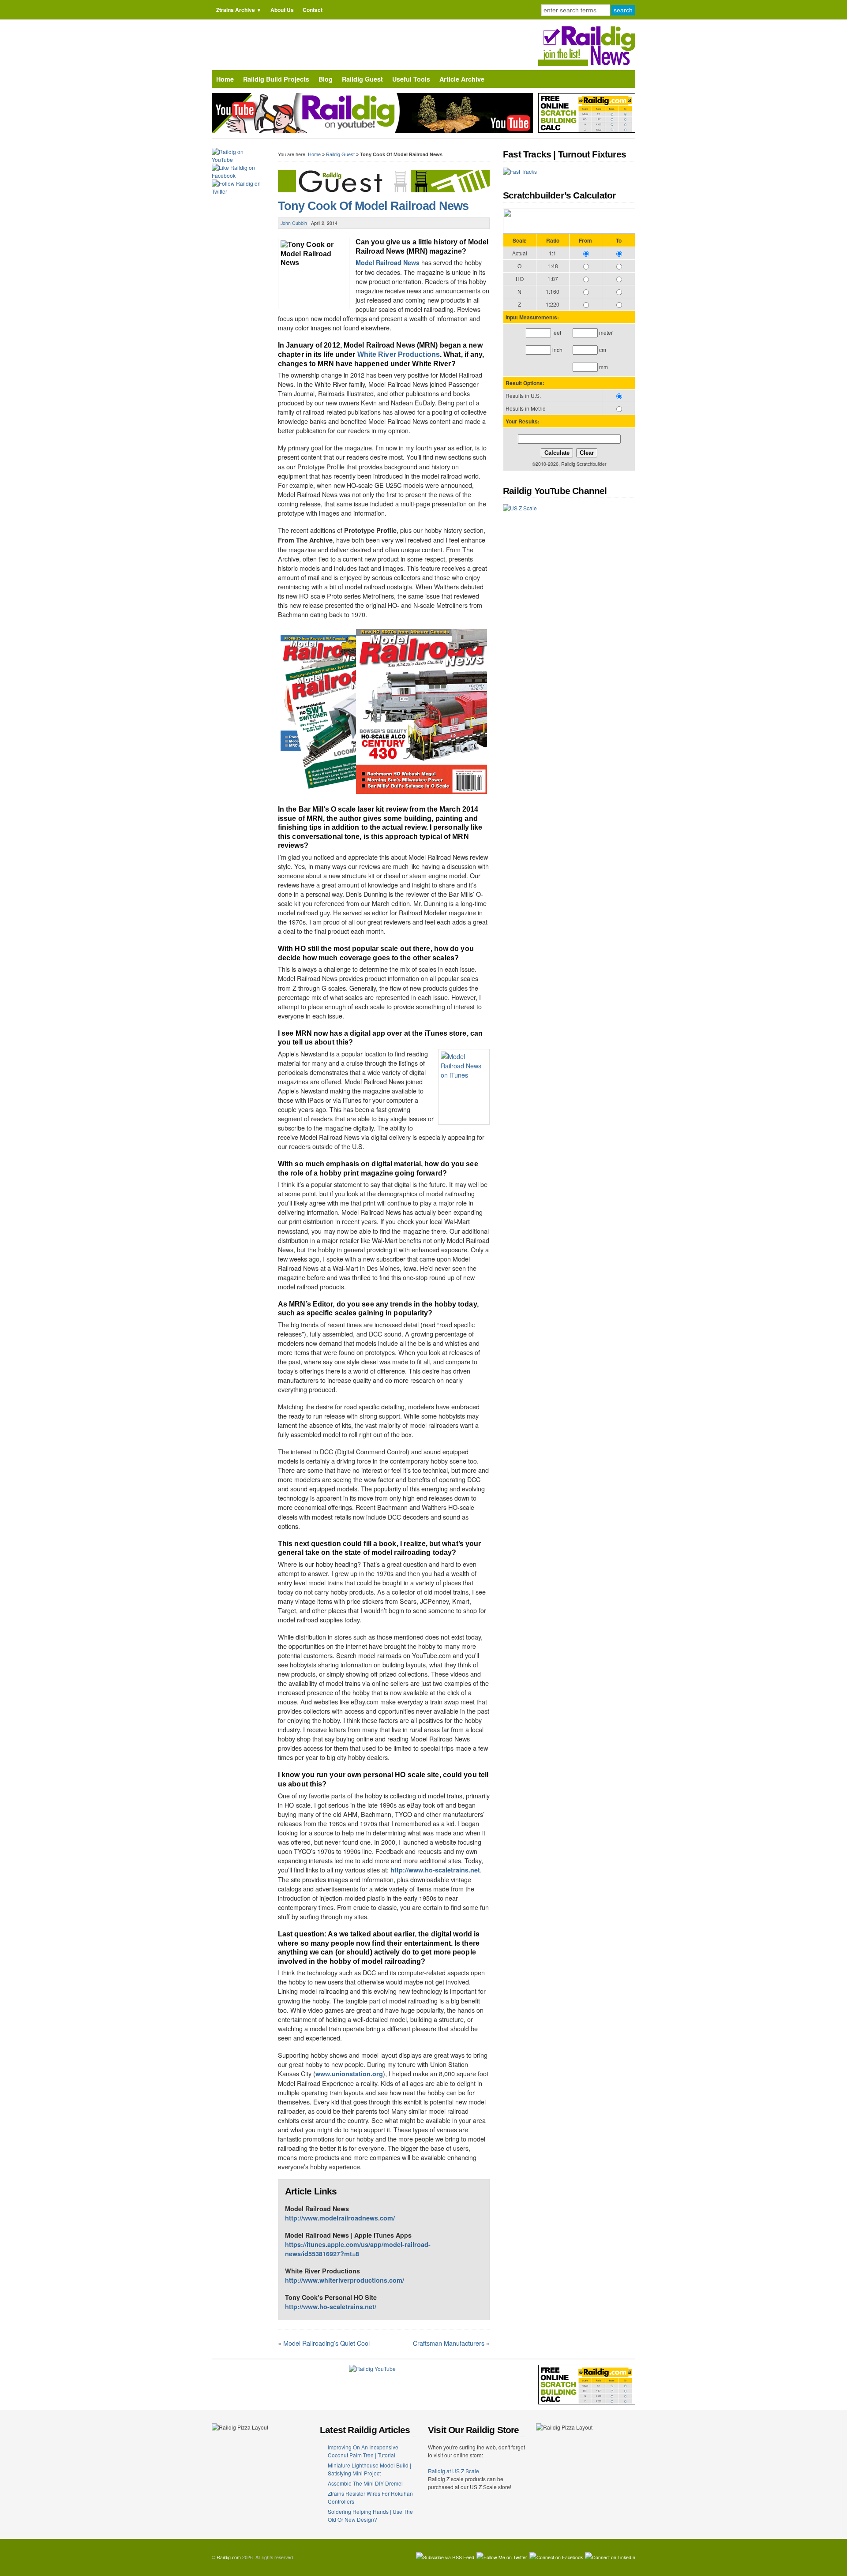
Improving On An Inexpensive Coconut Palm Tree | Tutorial (363, 2451)
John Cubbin (294, 223)
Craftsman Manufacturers (449, 2343)
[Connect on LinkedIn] (610, 2557)
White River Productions (399, 354)
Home (225, 79)
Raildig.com (229, 2557)
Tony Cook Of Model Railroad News (373, 206)
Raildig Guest (362, 79)
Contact (313, 10)
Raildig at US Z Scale (453, 2471)
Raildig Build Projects (276, 79)
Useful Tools (411, 79)
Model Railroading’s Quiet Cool (326, 2343)
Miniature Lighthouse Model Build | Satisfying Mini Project (369, 2469)
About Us (282, 10)
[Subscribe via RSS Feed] (445, 2557)
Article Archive (462, 79)
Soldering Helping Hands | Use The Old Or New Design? (370, 2515)
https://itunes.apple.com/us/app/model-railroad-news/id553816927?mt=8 (358, 2249)
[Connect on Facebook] (556, 2557)
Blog (326, 79)
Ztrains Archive (236, 10)
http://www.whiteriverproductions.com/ (345, 2280)
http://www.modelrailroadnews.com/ (340, 2218)
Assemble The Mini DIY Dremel (365, 2483)
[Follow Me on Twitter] (502, 2557)
